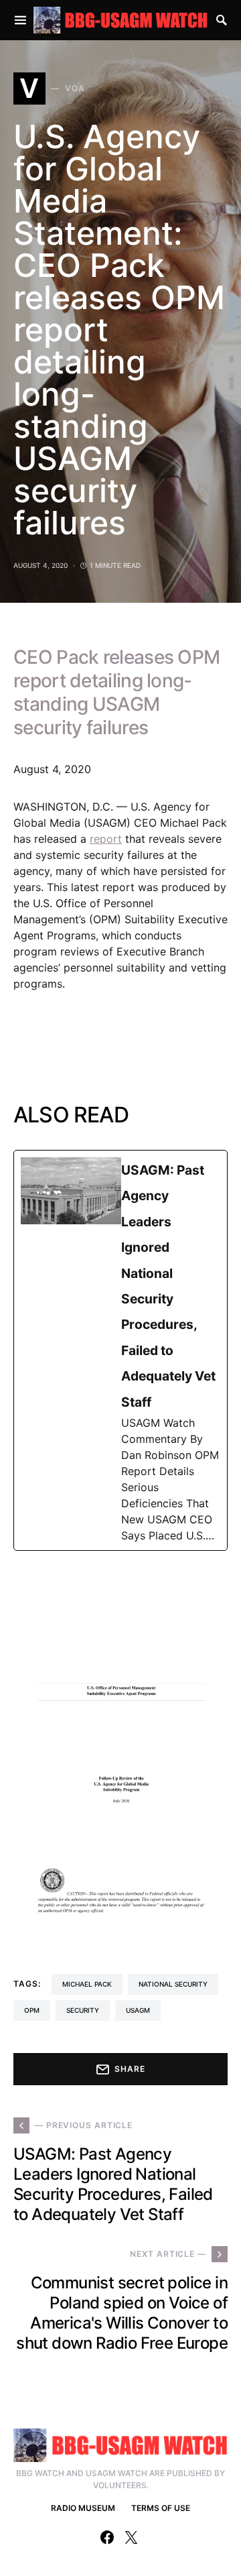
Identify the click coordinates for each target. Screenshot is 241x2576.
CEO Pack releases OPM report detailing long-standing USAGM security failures (116, 692)
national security (173, 1984)
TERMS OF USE (161, 2508)
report (106, 839)
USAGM (138, 2010)
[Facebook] (107, 2537)
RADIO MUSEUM (83, 2508)
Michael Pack (87, 1984)
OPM (32, 2010)
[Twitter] (131, 2537)
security (83, 2010)
